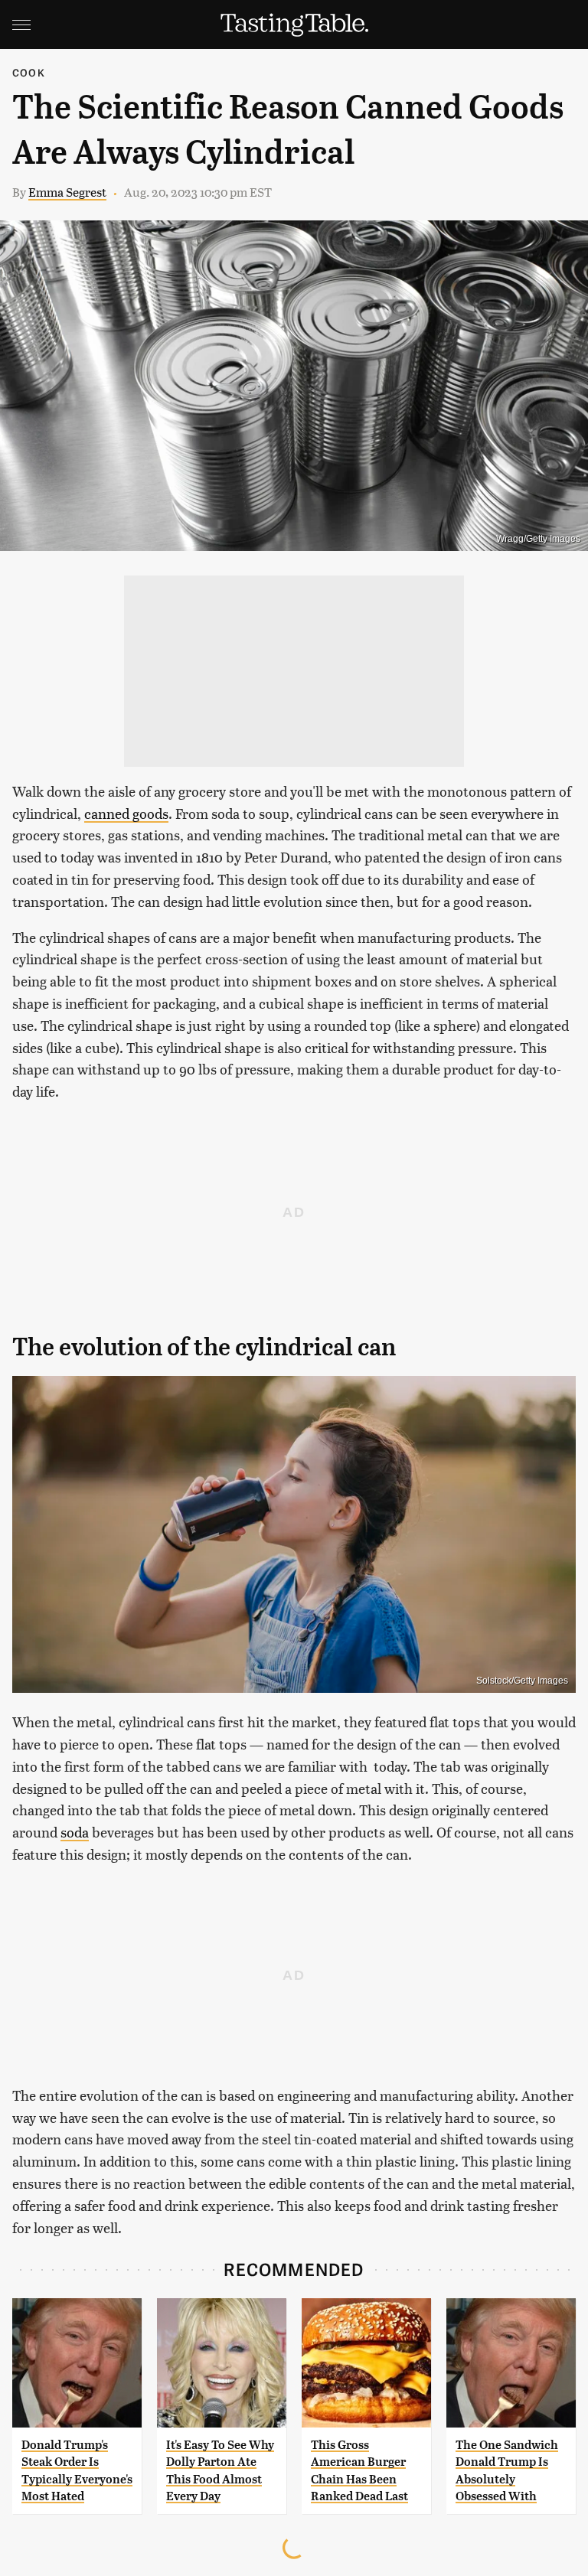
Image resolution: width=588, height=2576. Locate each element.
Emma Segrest (67, 192)
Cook (29, 72)
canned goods (126, 813)
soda (75, 1832)
